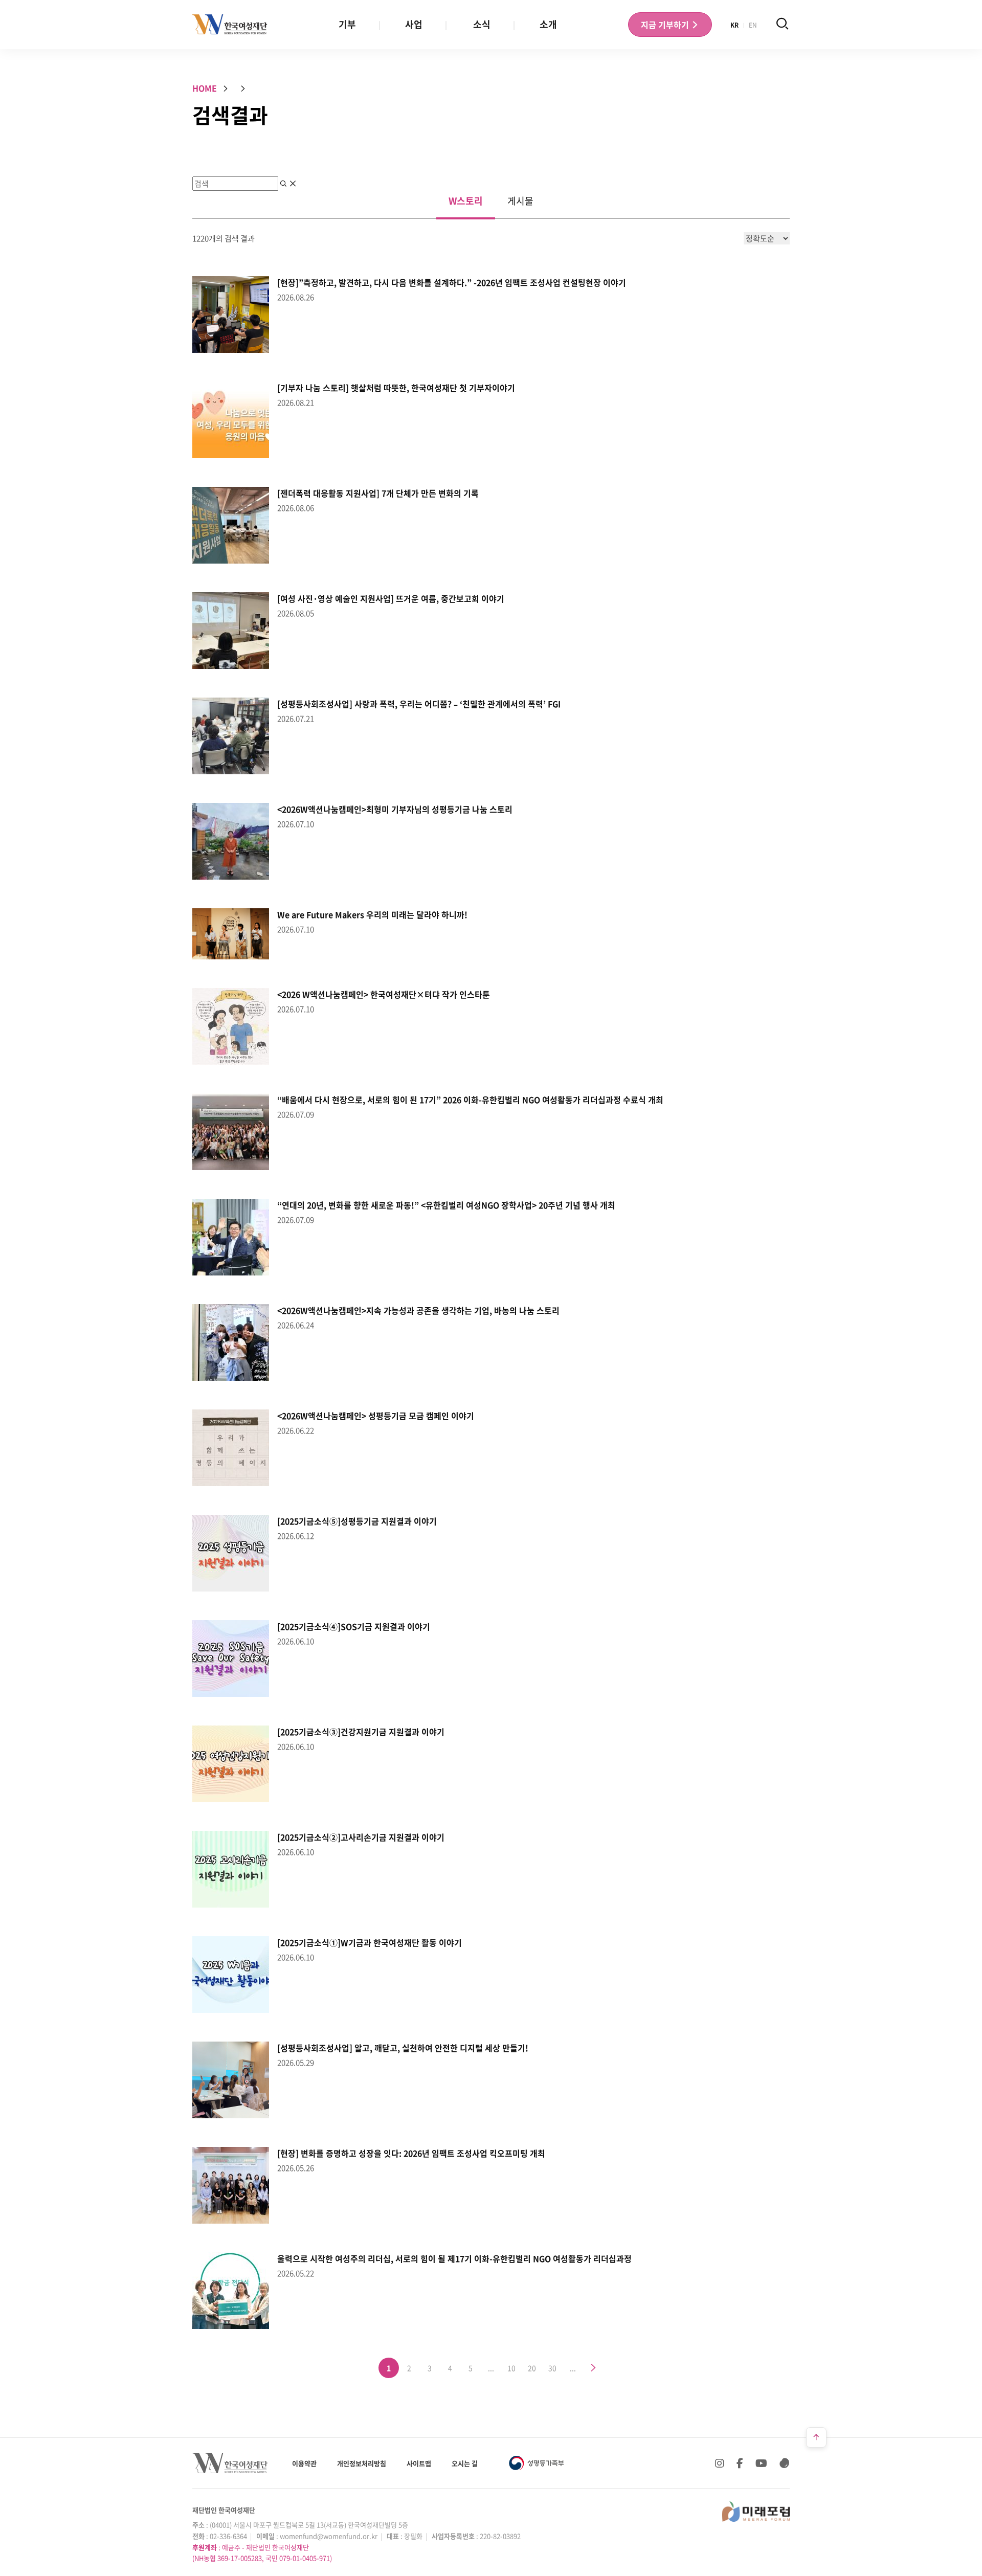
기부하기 (666, 25)
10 (511, 2368)
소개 (548, 24)
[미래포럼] (756, 2512)
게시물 (520, 201)
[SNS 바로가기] (785, 2463)
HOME (205, 88)
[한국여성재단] (230, 25)
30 (552, 2368)
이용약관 (304, 2463)
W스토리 (466, 201)
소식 (482, 24)
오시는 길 (465, 2463)
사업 (414, 24)
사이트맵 (419, 2463)
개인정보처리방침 (362, 2463)
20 (532, 2368)
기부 (347, 24)
